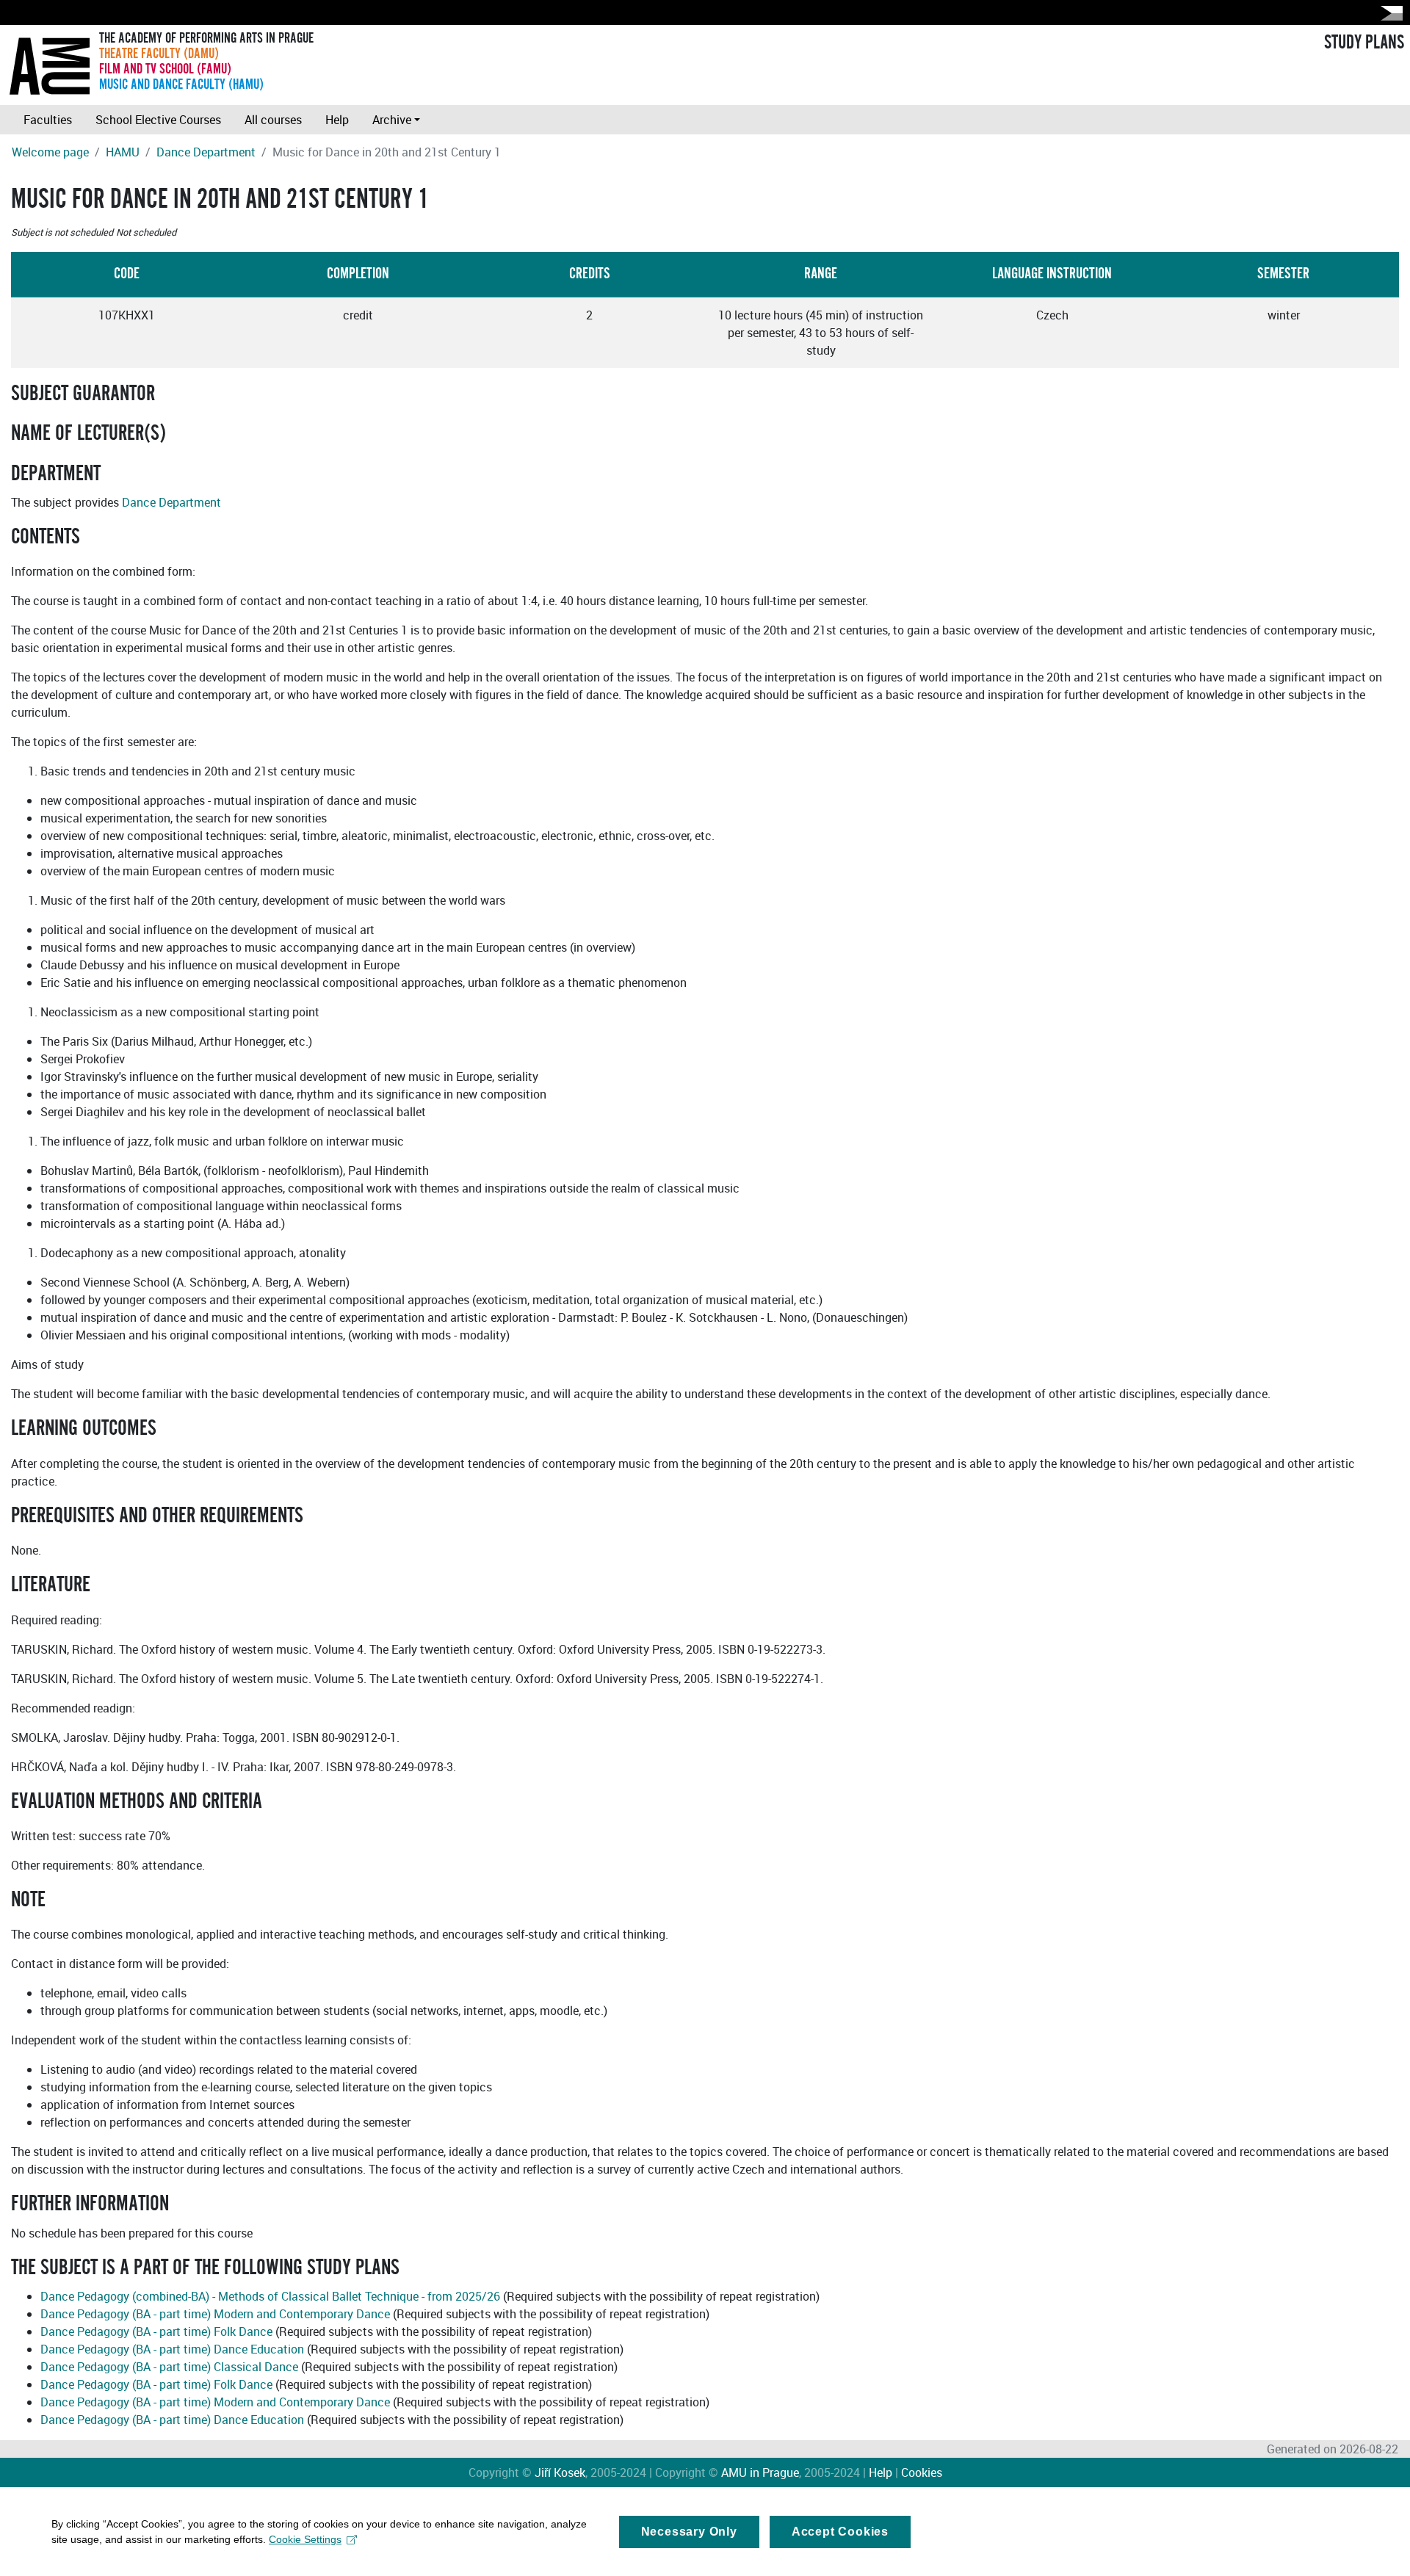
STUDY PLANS (1364, 43)
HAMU (123, 152)
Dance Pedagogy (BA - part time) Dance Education (172, 2349)
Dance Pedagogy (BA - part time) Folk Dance (156, 2331)
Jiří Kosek (560, 2472)
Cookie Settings (305, 2539)
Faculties (48, 120)
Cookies (922, 2472)
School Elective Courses (158, 120)
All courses (273, 120)
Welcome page (50, 152)
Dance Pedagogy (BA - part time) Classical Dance (169, 2367)
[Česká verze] (1389, 13)
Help (337, 120)
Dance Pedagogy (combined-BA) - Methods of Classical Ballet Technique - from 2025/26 (270, 2296)
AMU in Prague (760, 2472)
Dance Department (206, 152)
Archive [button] (392, 120)
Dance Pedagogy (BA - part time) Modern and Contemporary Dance (215, 2314)
